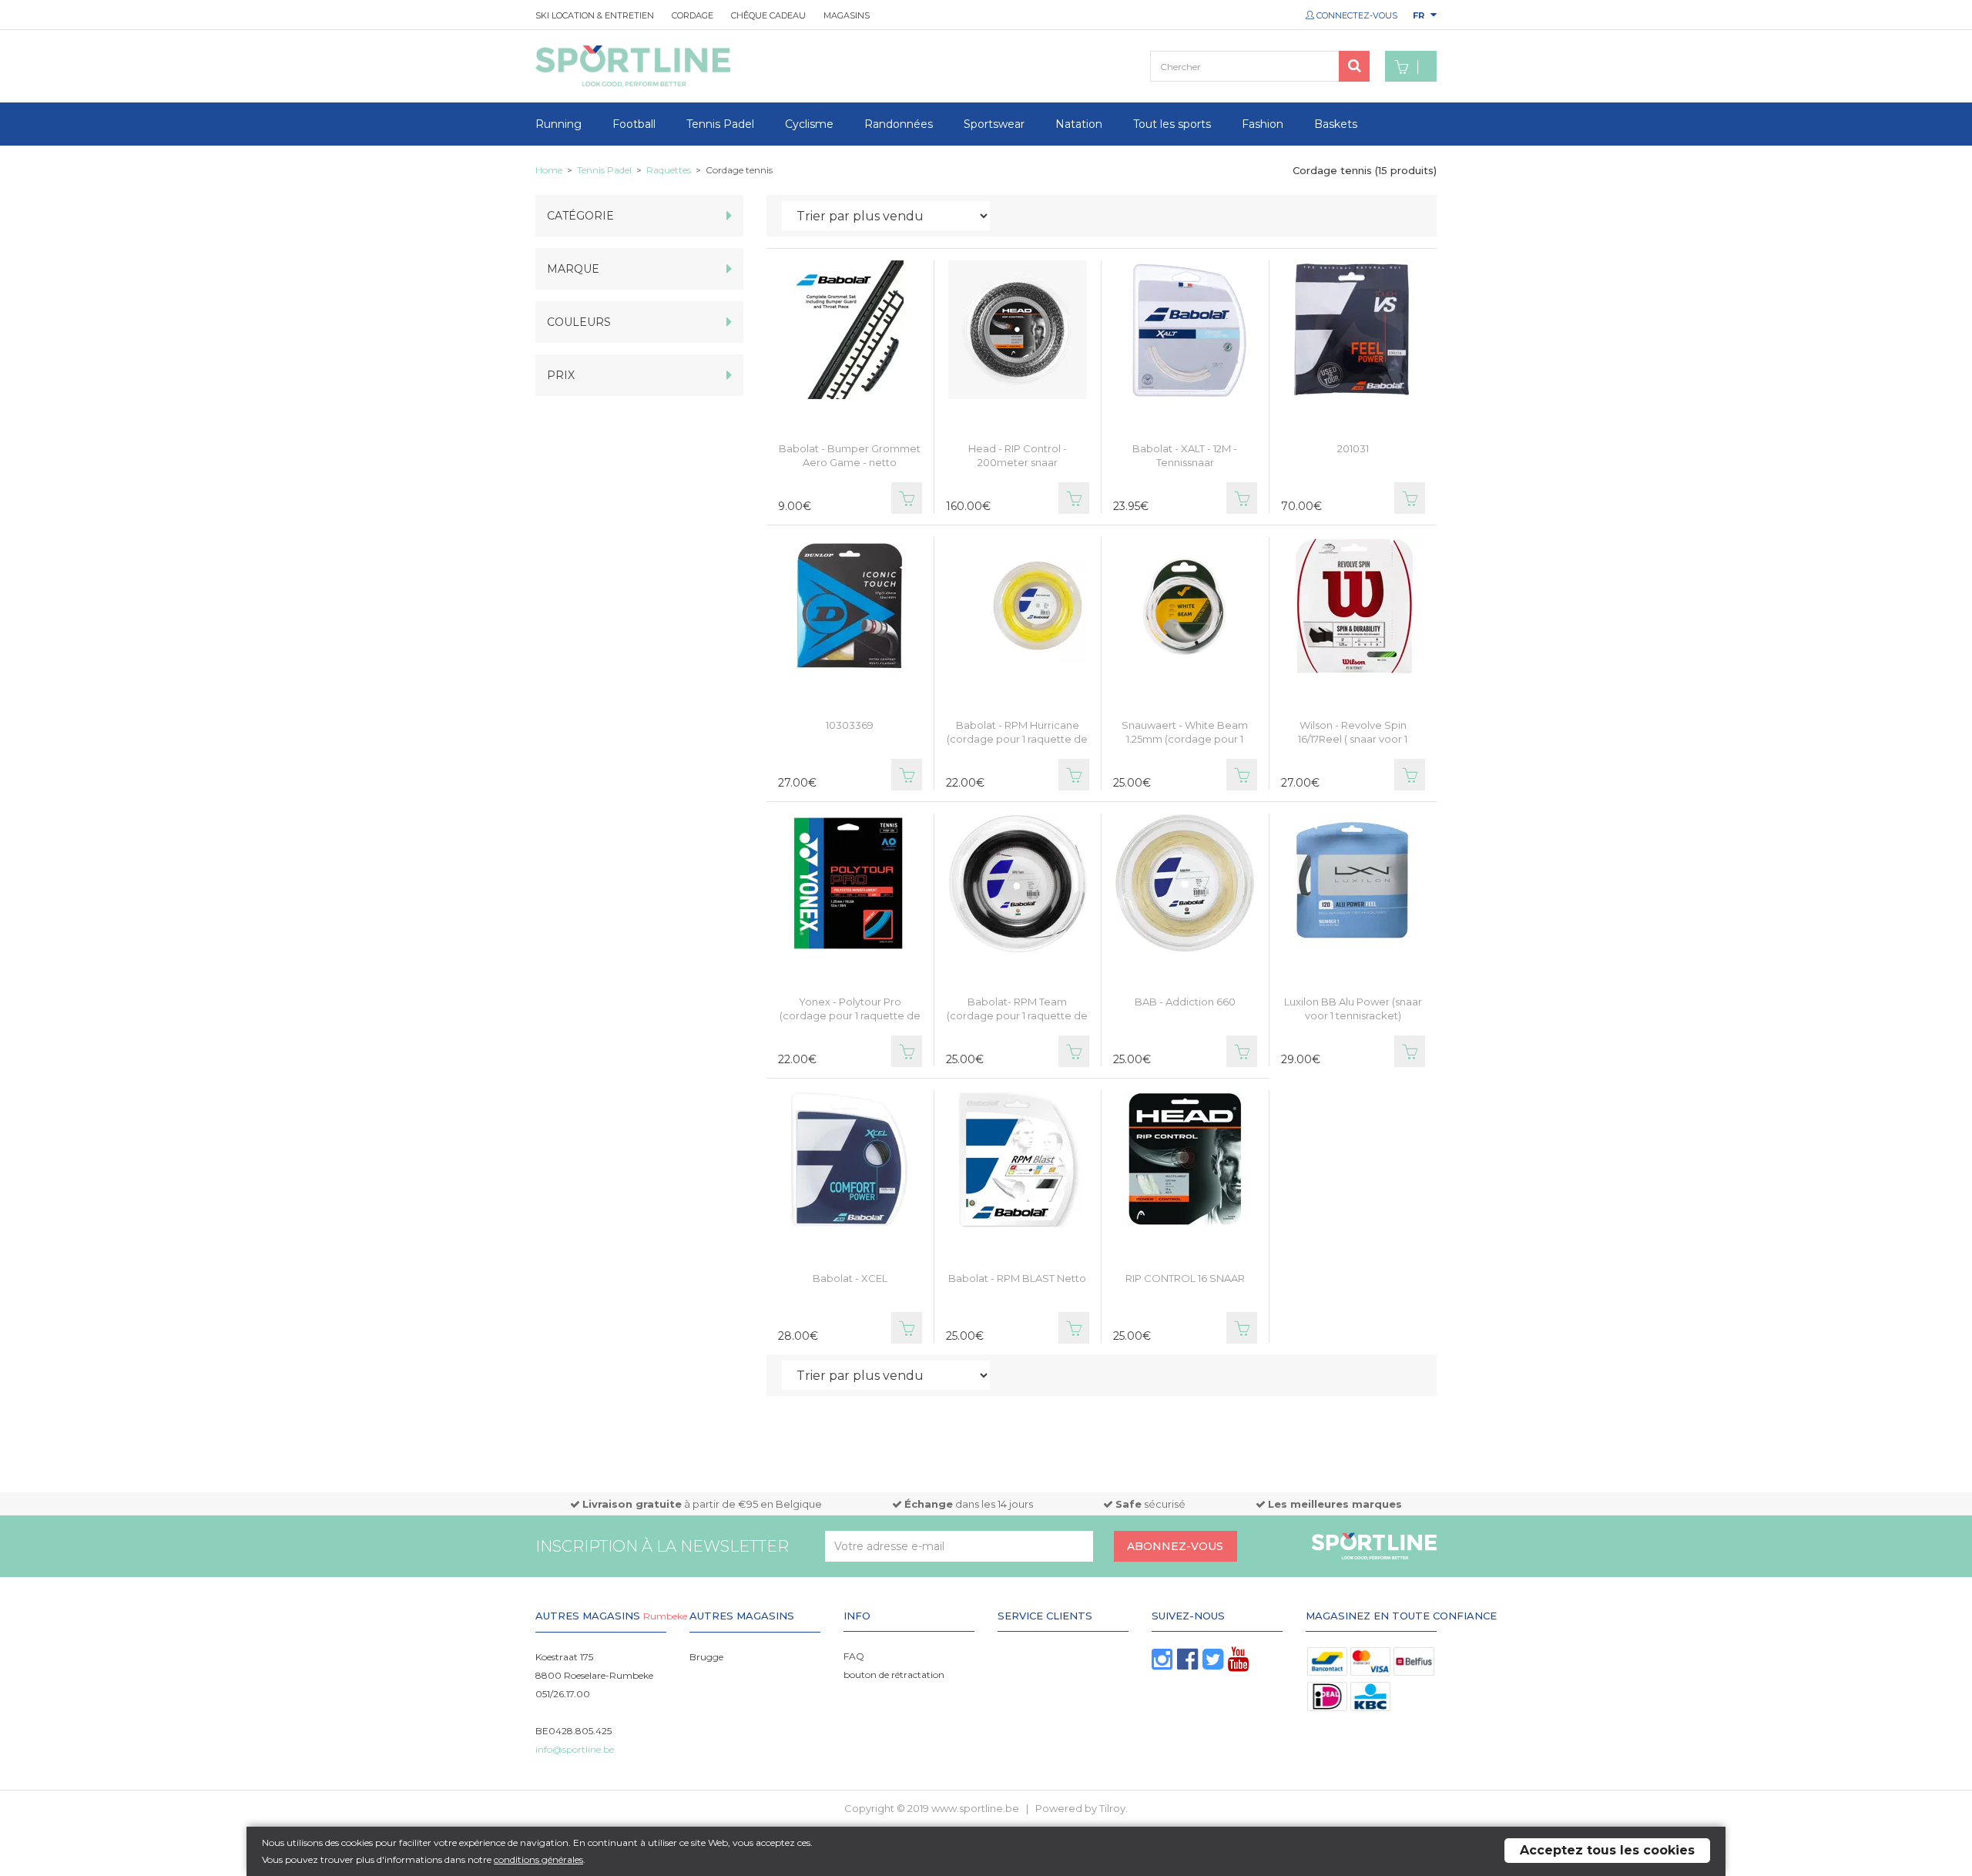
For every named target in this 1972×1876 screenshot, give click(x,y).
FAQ (854, 1656)
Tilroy (1112, 1808)
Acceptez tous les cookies (1607, 1850)
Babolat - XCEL (850, 1278)
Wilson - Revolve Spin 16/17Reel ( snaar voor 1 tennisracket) (1353, 739)
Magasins (847, 15)
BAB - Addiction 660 (1185, 1002)
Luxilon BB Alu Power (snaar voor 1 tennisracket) (1353, 1008)
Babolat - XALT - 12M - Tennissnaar (1185, 455)
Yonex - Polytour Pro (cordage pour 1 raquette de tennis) (850, 1015)
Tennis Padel (720, 124)
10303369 (850, 725)
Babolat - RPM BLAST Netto (1017, 1278)
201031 (1353, 448)
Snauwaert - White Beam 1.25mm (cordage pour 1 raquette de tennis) (1185, 739)
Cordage (693, 15)
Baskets (1336, 124)
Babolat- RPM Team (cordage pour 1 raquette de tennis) (1017, 1015)
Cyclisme (809, 124)
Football (634, 124)
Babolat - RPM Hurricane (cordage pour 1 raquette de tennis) (1017, 739)
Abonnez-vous (1175, 1546)
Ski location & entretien (595, 15)
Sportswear (994, 124)
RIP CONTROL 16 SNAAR (1185, 1278)
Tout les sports (1172, 124)
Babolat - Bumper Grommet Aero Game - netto (850, 455)
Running (558, 124)
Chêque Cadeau (768, 15)
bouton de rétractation (894, 1675)
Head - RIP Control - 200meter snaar (1018, 455)
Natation (1079, 124)
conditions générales (538, 1859)
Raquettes (669, 170)
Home (549, 170)
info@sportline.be (575, 1749)
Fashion (1263, 124)
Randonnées (899, 124)
